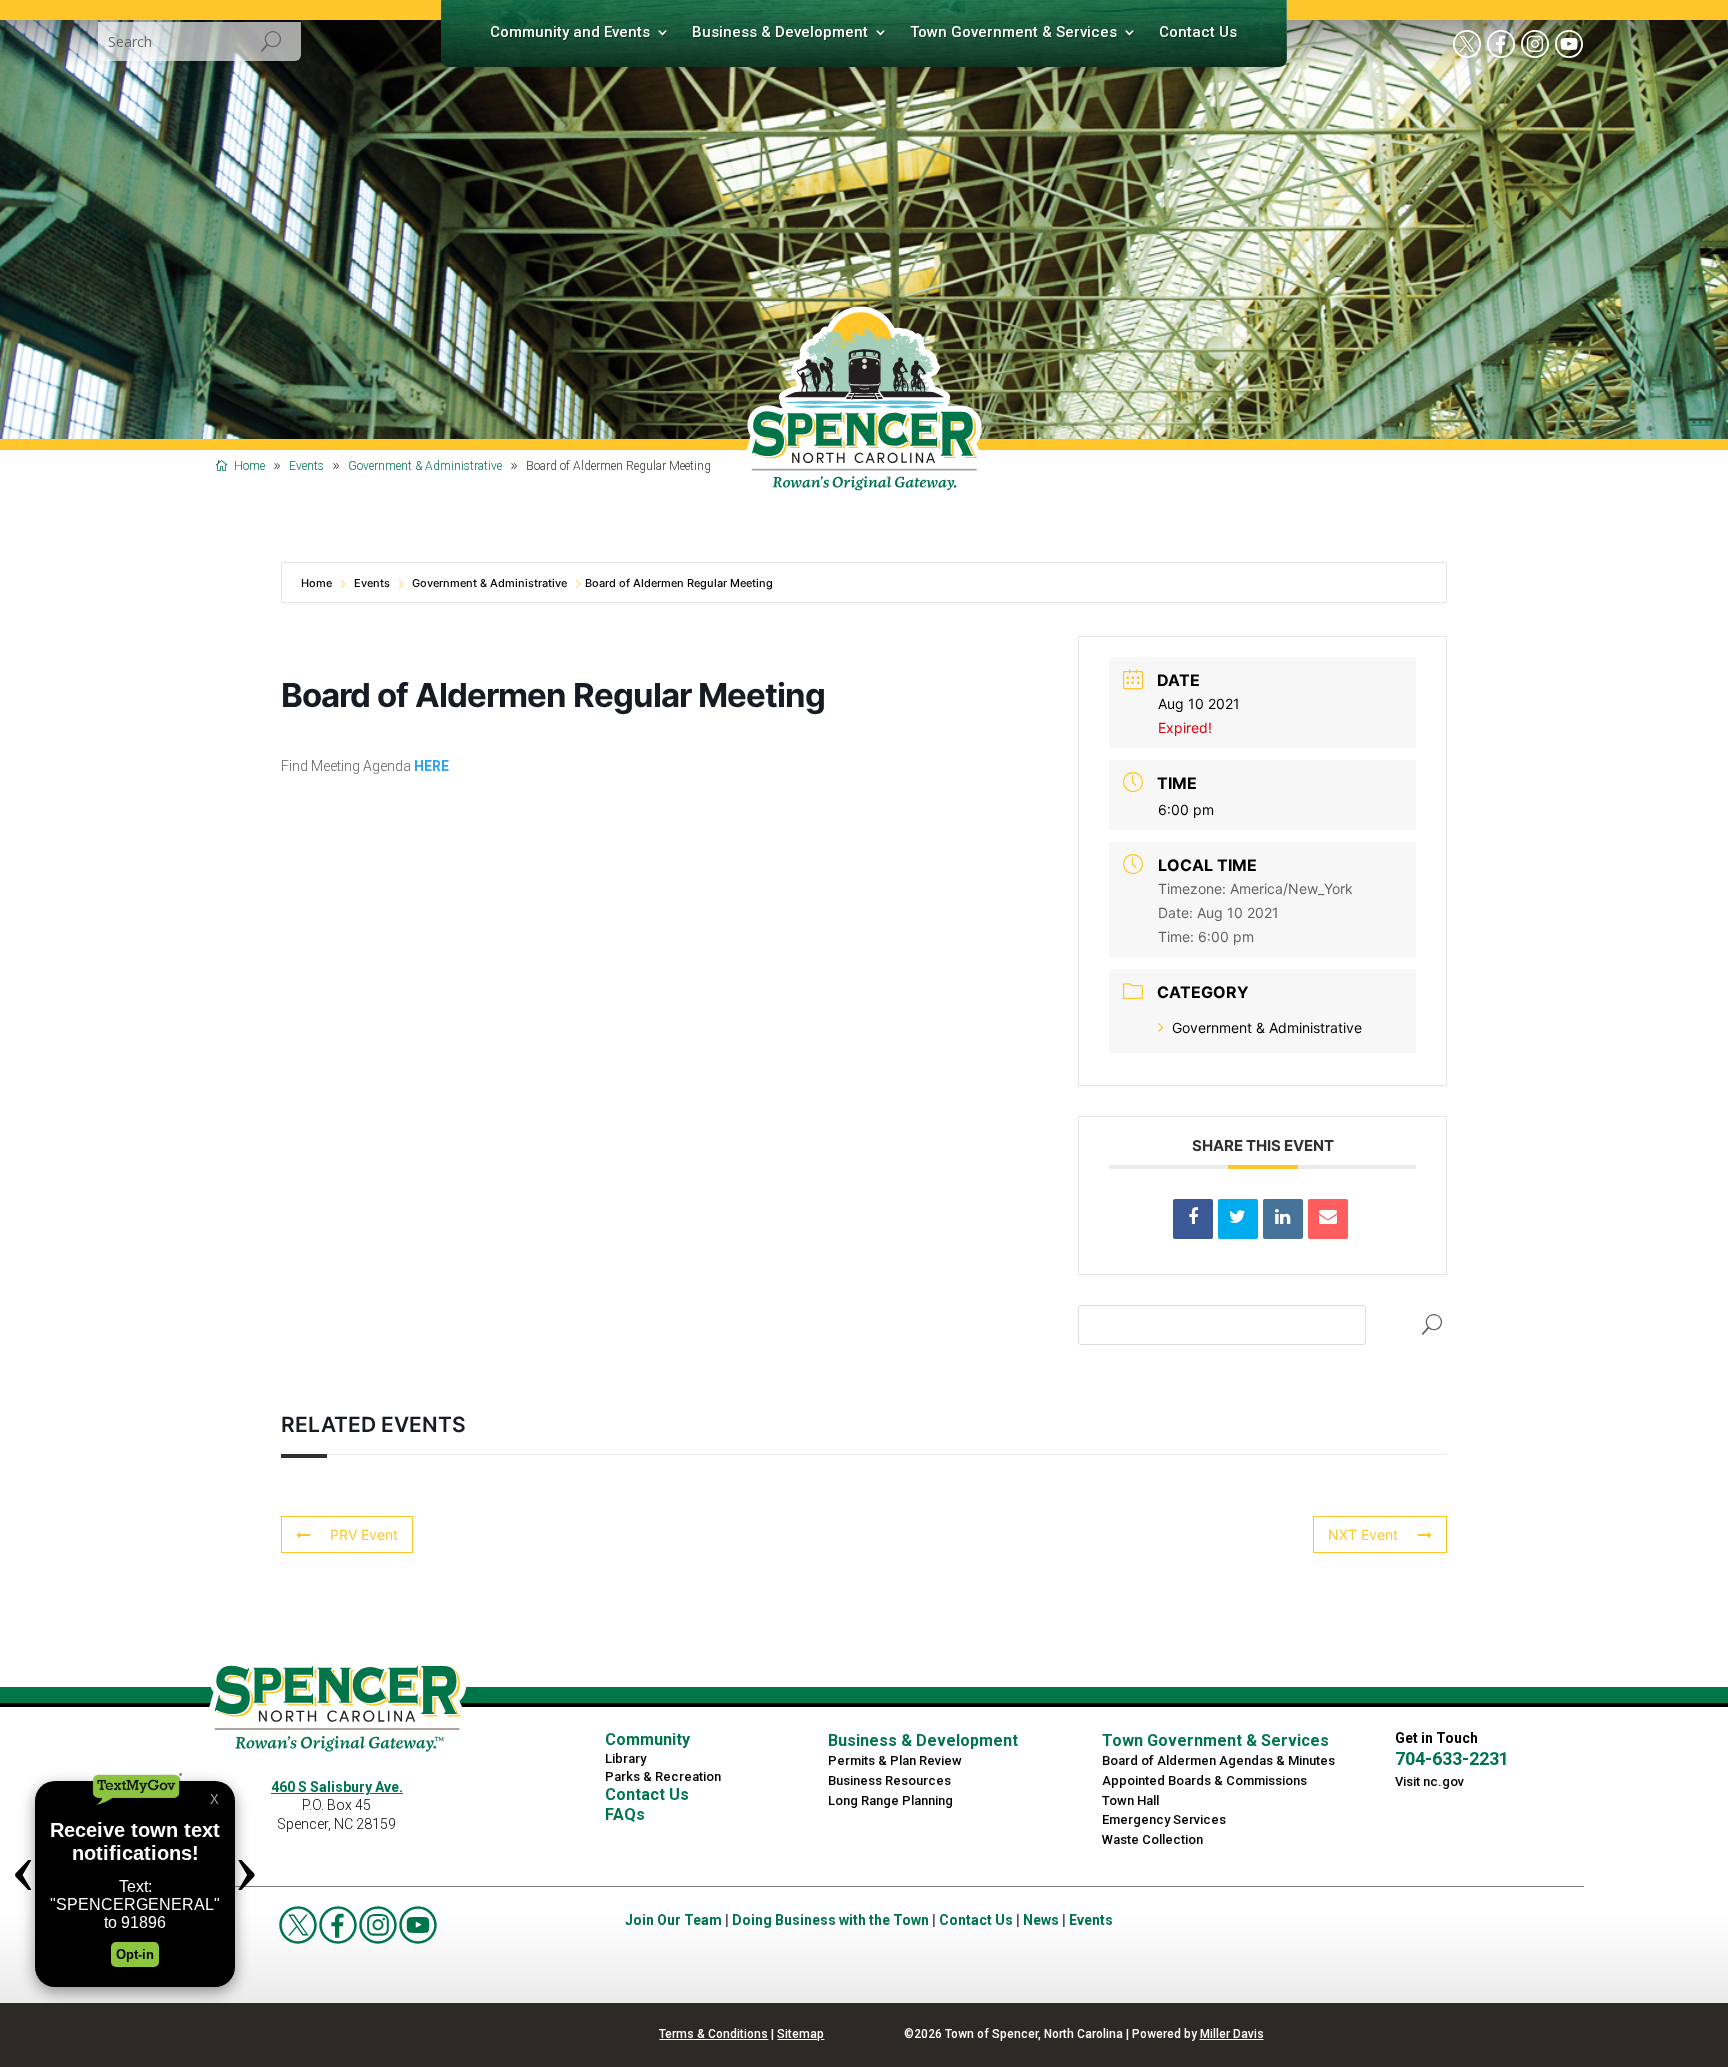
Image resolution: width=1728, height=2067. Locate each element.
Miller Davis (1232, 2034)
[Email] (1328, 1219)
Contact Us (1198, 33)
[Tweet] (1238, 1219)
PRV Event (364, 1534)
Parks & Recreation (663, 1776)
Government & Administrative (489, 583)
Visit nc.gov (1429, 1781)
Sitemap (800, 2034)
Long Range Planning (890, 1800)
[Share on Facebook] (1193, 1219)
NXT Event (1363, 1534)
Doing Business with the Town (830, 1920)
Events (372, 583)
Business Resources (889, 1780)
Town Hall (1130, 1800)
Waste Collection (1152, 1839)
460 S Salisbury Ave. (337, 1787)
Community (647, 1739)
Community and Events (570, 33)
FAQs (625, 1814)
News (1041, 1920)
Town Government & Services (1013, 33)
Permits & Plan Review (895, 1760)
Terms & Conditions (713, 2034)
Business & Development (780, 33)
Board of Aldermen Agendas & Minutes (1218, 1760)
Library (625, 1758)
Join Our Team (673, 1920)
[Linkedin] (1283, 1219)
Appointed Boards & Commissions (1204, 1780)
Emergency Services (1164, 1819)
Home (318, 583)
